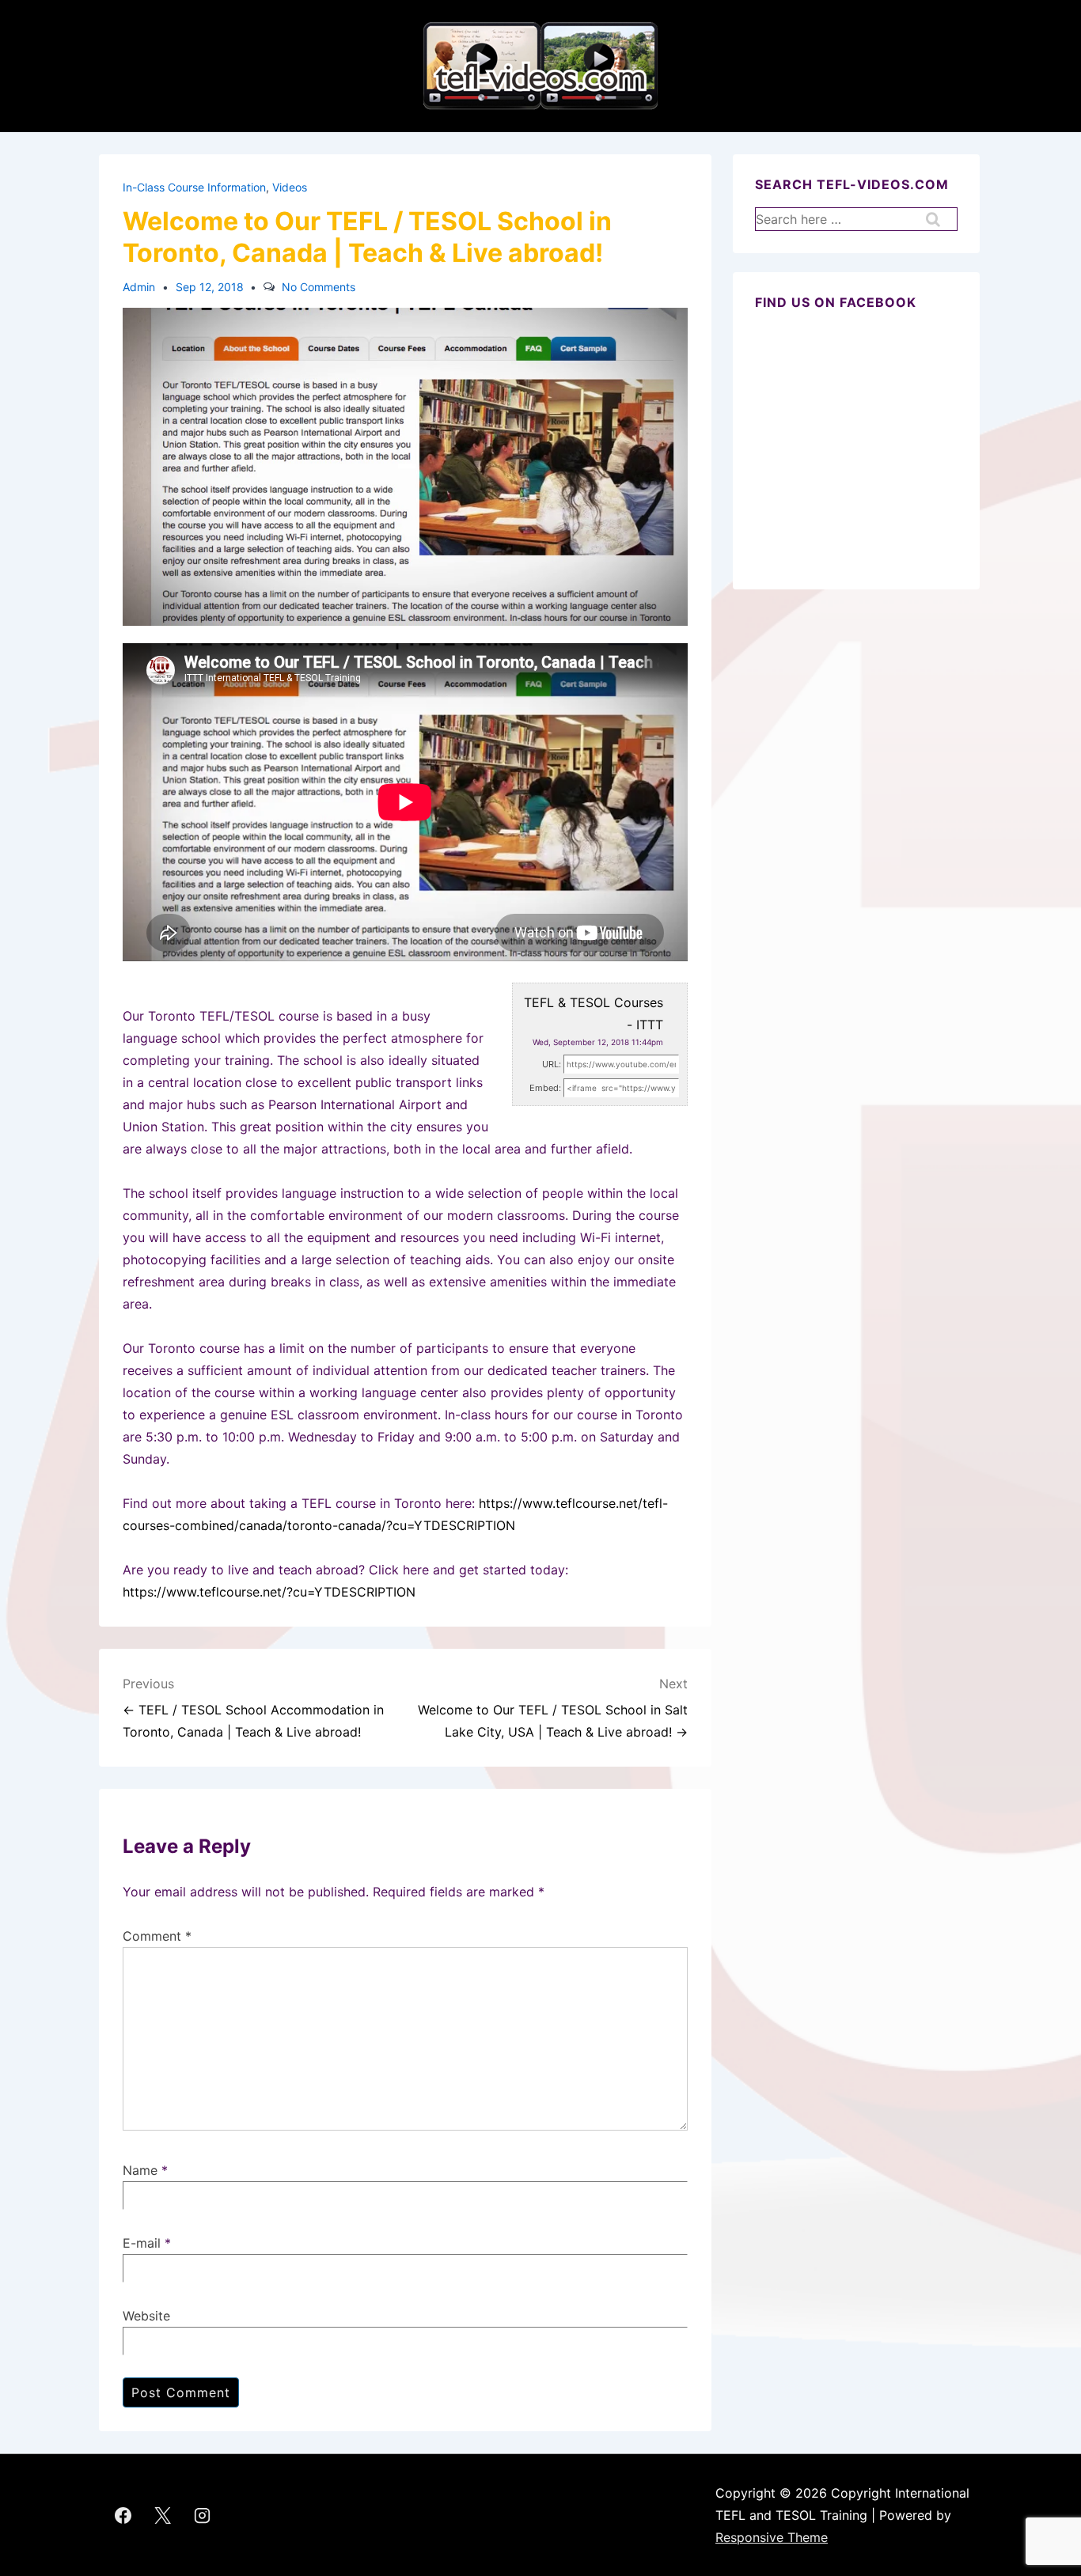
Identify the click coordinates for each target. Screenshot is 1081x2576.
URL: (552, 1064)
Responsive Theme (772, 2537)
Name (140, 2170)
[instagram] (203, 2515)
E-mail (142, 2243)
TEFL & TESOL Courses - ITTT (594, 1013)
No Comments (319, 287)
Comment (157, 1936)
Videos (290, 187)
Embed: (545, 1088)
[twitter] (163, 2515)
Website (146, 2316)
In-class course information (194, 187)
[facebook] (123, 2515)
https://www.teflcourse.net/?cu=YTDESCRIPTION (269, 1592)
